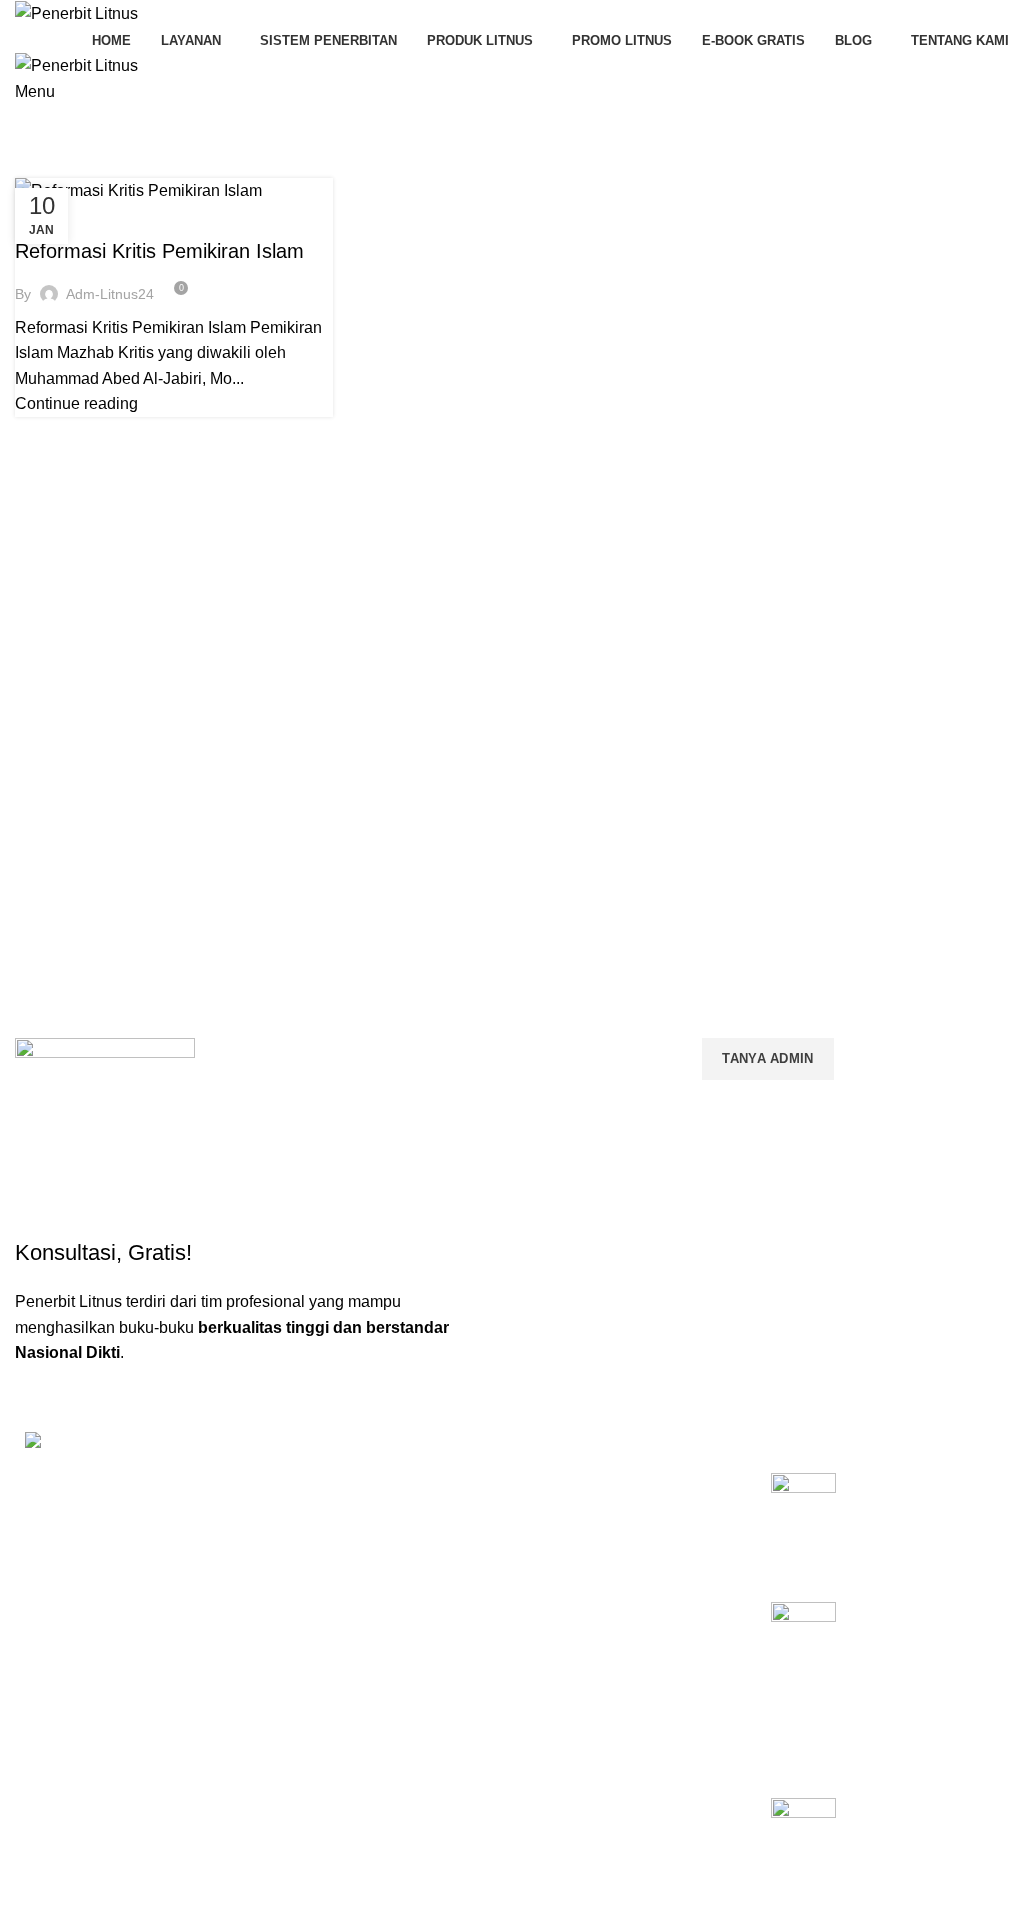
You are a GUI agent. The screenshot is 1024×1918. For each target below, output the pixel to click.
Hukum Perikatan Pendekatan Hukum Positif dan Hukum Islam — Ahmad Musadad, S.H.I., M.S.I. (921, 1668)
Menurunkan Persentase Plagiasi (626, 1683)
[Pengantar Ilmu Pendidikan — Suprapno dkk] (803, 1522)
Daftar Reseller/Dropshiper (606, 1785)
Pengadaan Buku (576, 1614)
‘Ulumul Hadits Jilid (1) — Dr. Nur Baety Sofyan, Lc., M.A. (920, 1831)
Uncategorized (79, 216)
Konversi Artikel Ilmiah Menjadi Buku (618, 1537)
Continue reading (76, 403)
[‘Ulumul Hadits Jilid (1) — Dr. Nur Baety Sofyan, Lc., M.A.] (803, 1847)
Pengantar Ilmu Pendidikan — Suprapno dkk (905, 1506)
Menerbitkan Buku (579, 1493)
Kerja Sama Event (579, 1648)
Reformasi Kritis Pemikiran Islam (159, 251)
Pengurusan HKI (574, 1580)
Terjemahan (559, 1751)
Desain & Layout (574, 1717)
